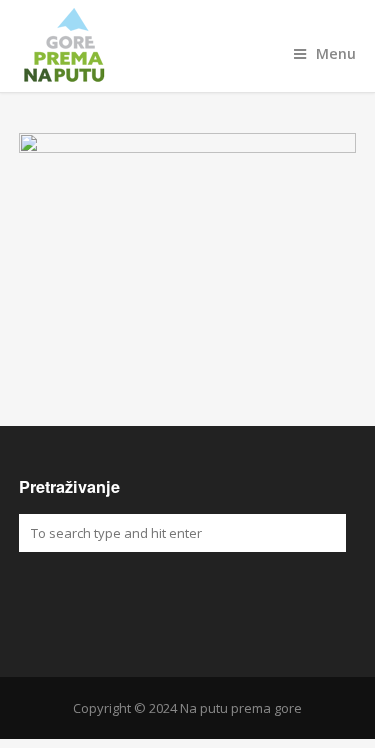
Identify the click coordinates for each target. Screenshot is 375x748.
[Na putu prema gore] (188, 46)
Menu (336, 53)
